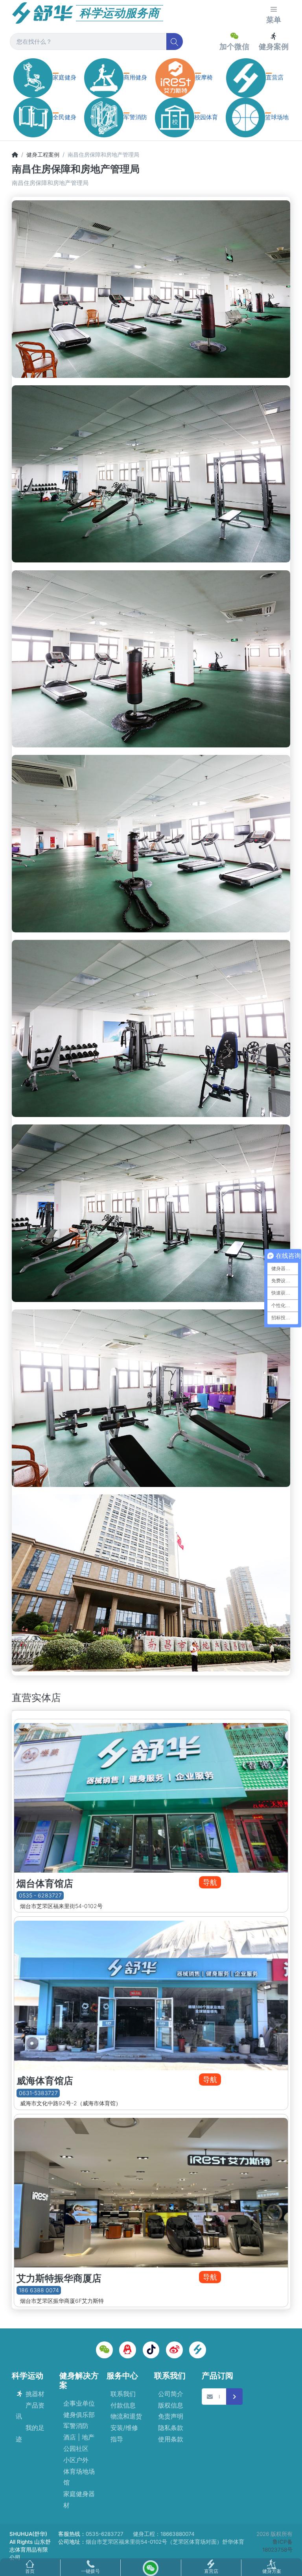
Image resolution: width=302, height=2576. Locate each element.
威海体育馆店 (45, 2081)
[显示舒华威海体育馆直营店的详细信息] (151, 1993)
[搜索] (175, 42)
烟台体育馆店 (45, 1883)
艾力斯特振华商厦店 (59, 2278)
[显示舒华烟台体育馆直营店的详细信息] (151, 1796)
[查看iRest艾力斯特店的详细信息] (151, 2191)
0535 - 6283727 (40, 1896)
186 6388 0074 (39, 2290)
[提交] (235, 2397)
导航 (210, 1882)
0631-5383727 (38, 2093)
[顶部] (15, 154)
